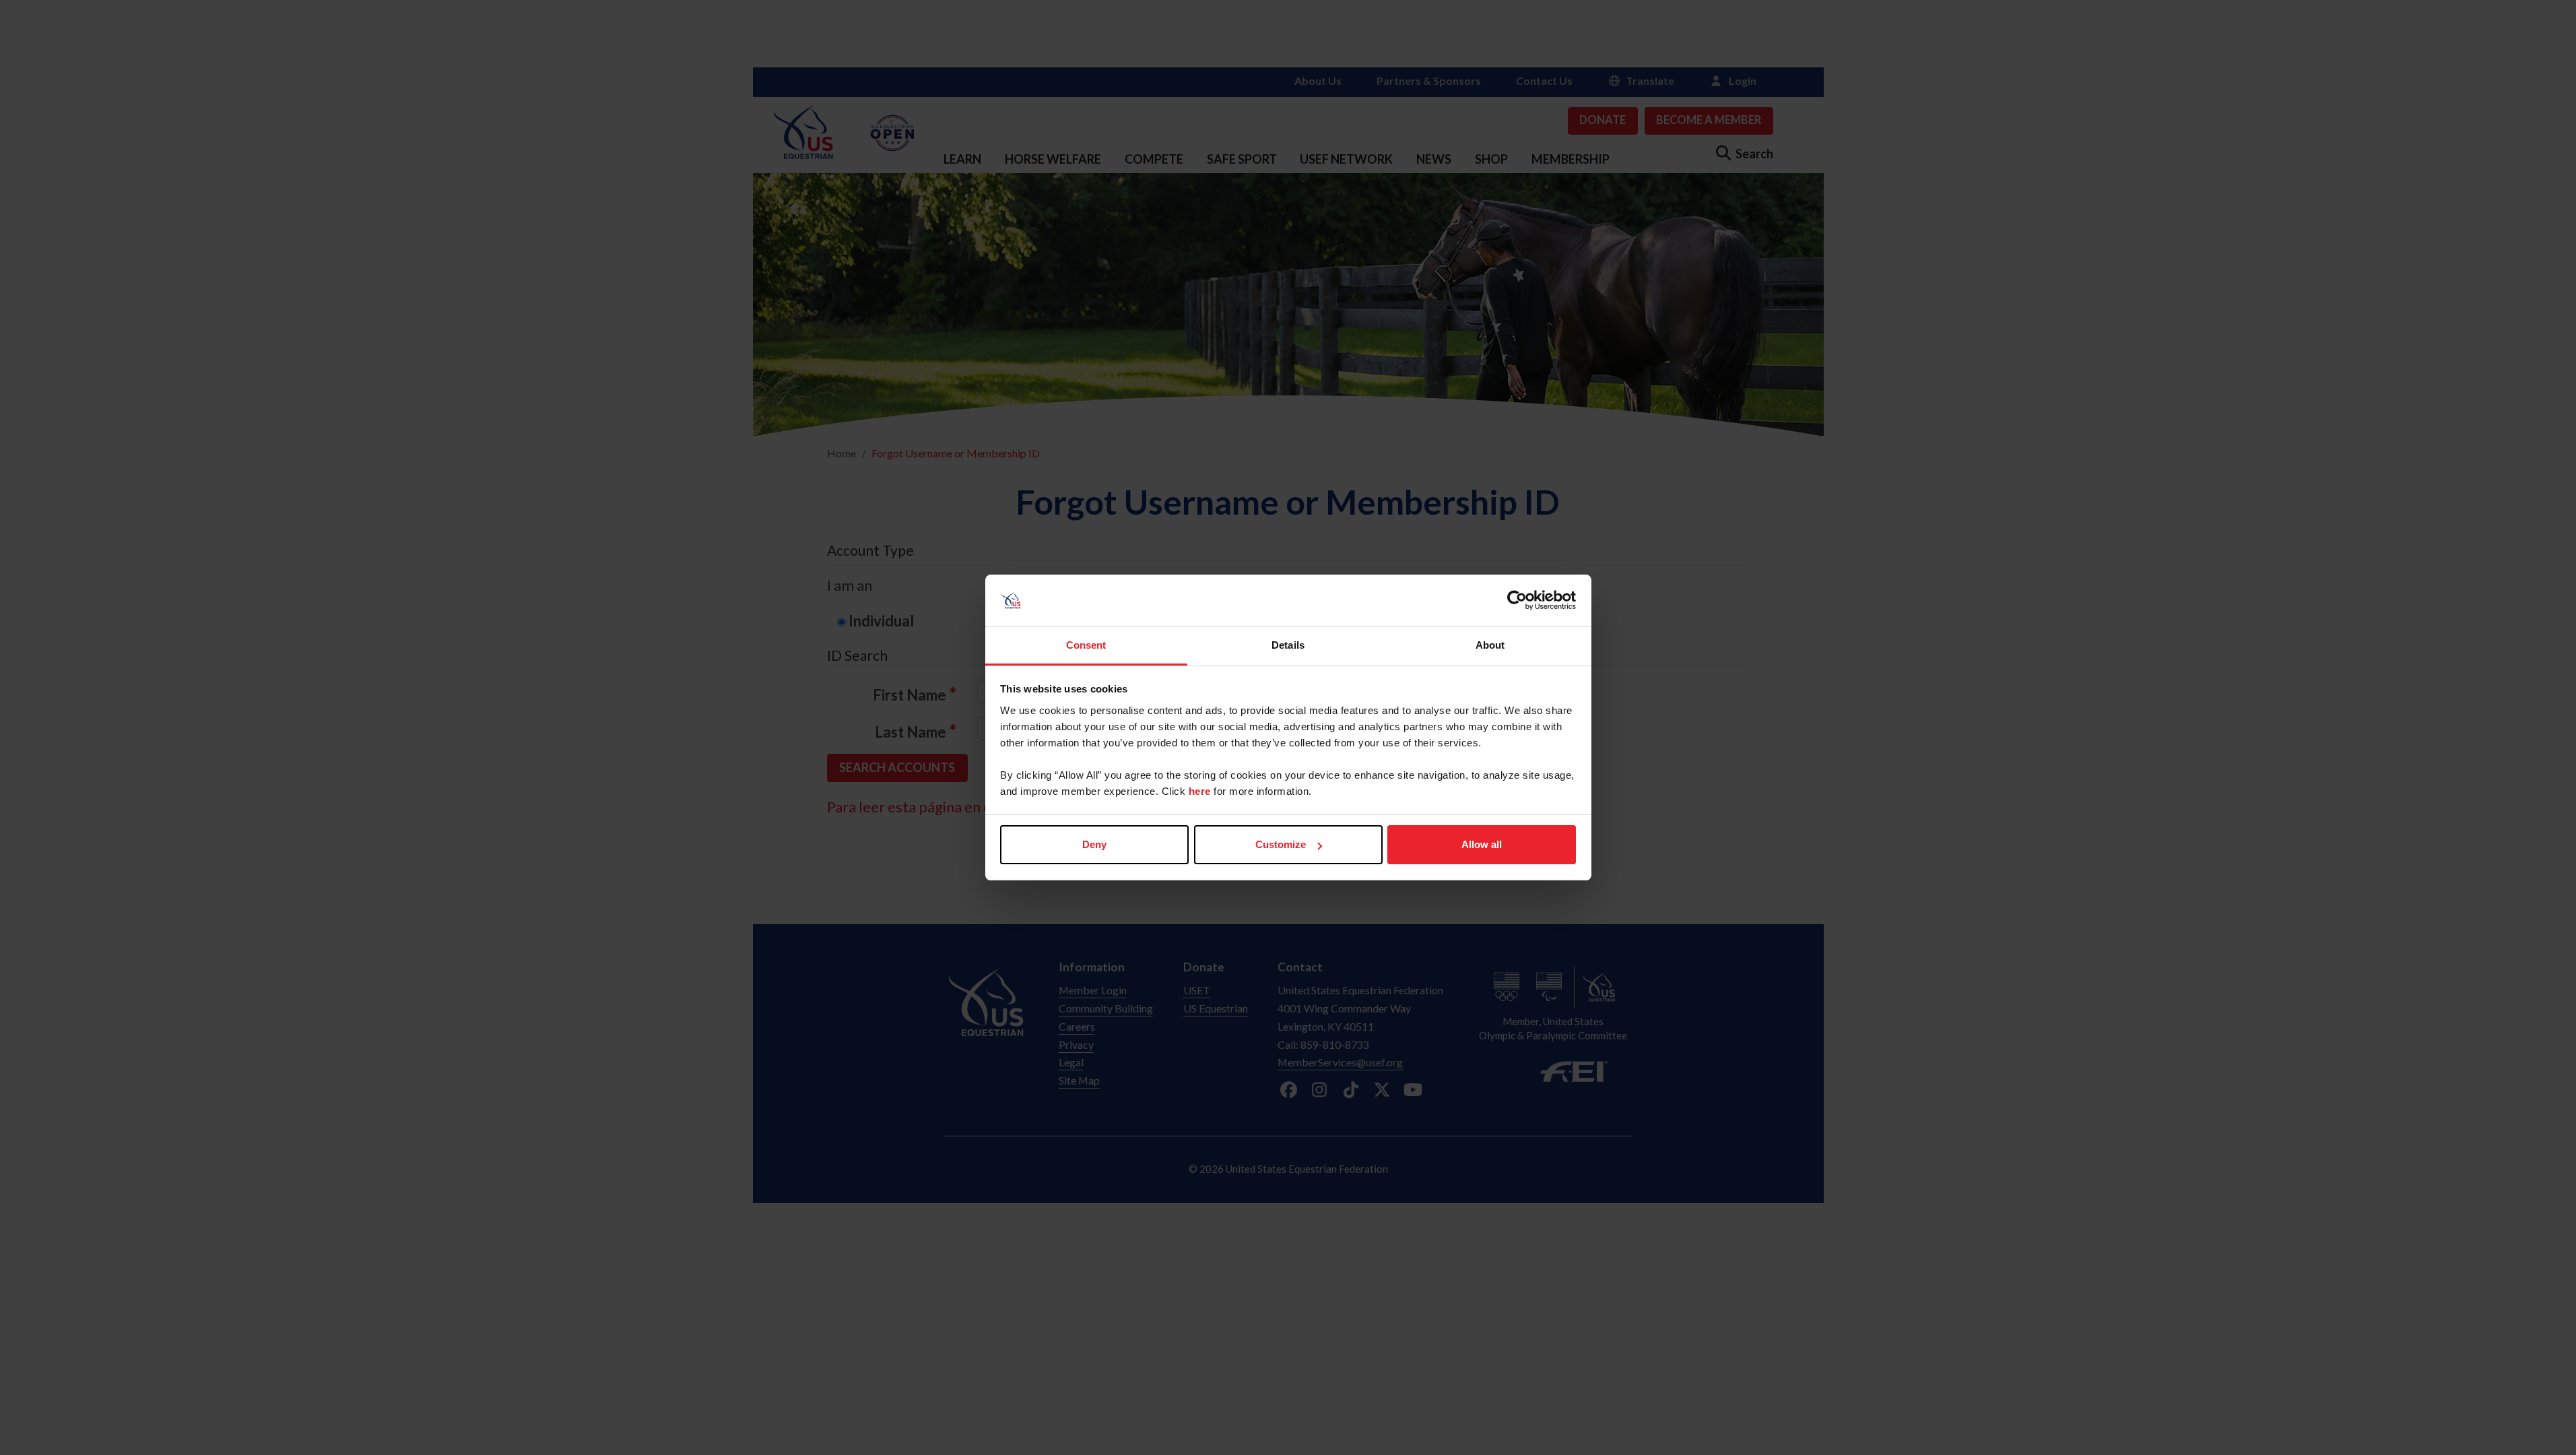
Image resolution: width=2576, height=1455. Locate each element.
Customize (1281, 844)
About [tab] (1490, 645)
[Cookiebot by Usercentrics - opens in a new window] (1517, 601)
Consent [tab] (1086, 645)
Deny (1094, 844)
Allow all (1482, 844)
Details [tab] (1288, 645)
